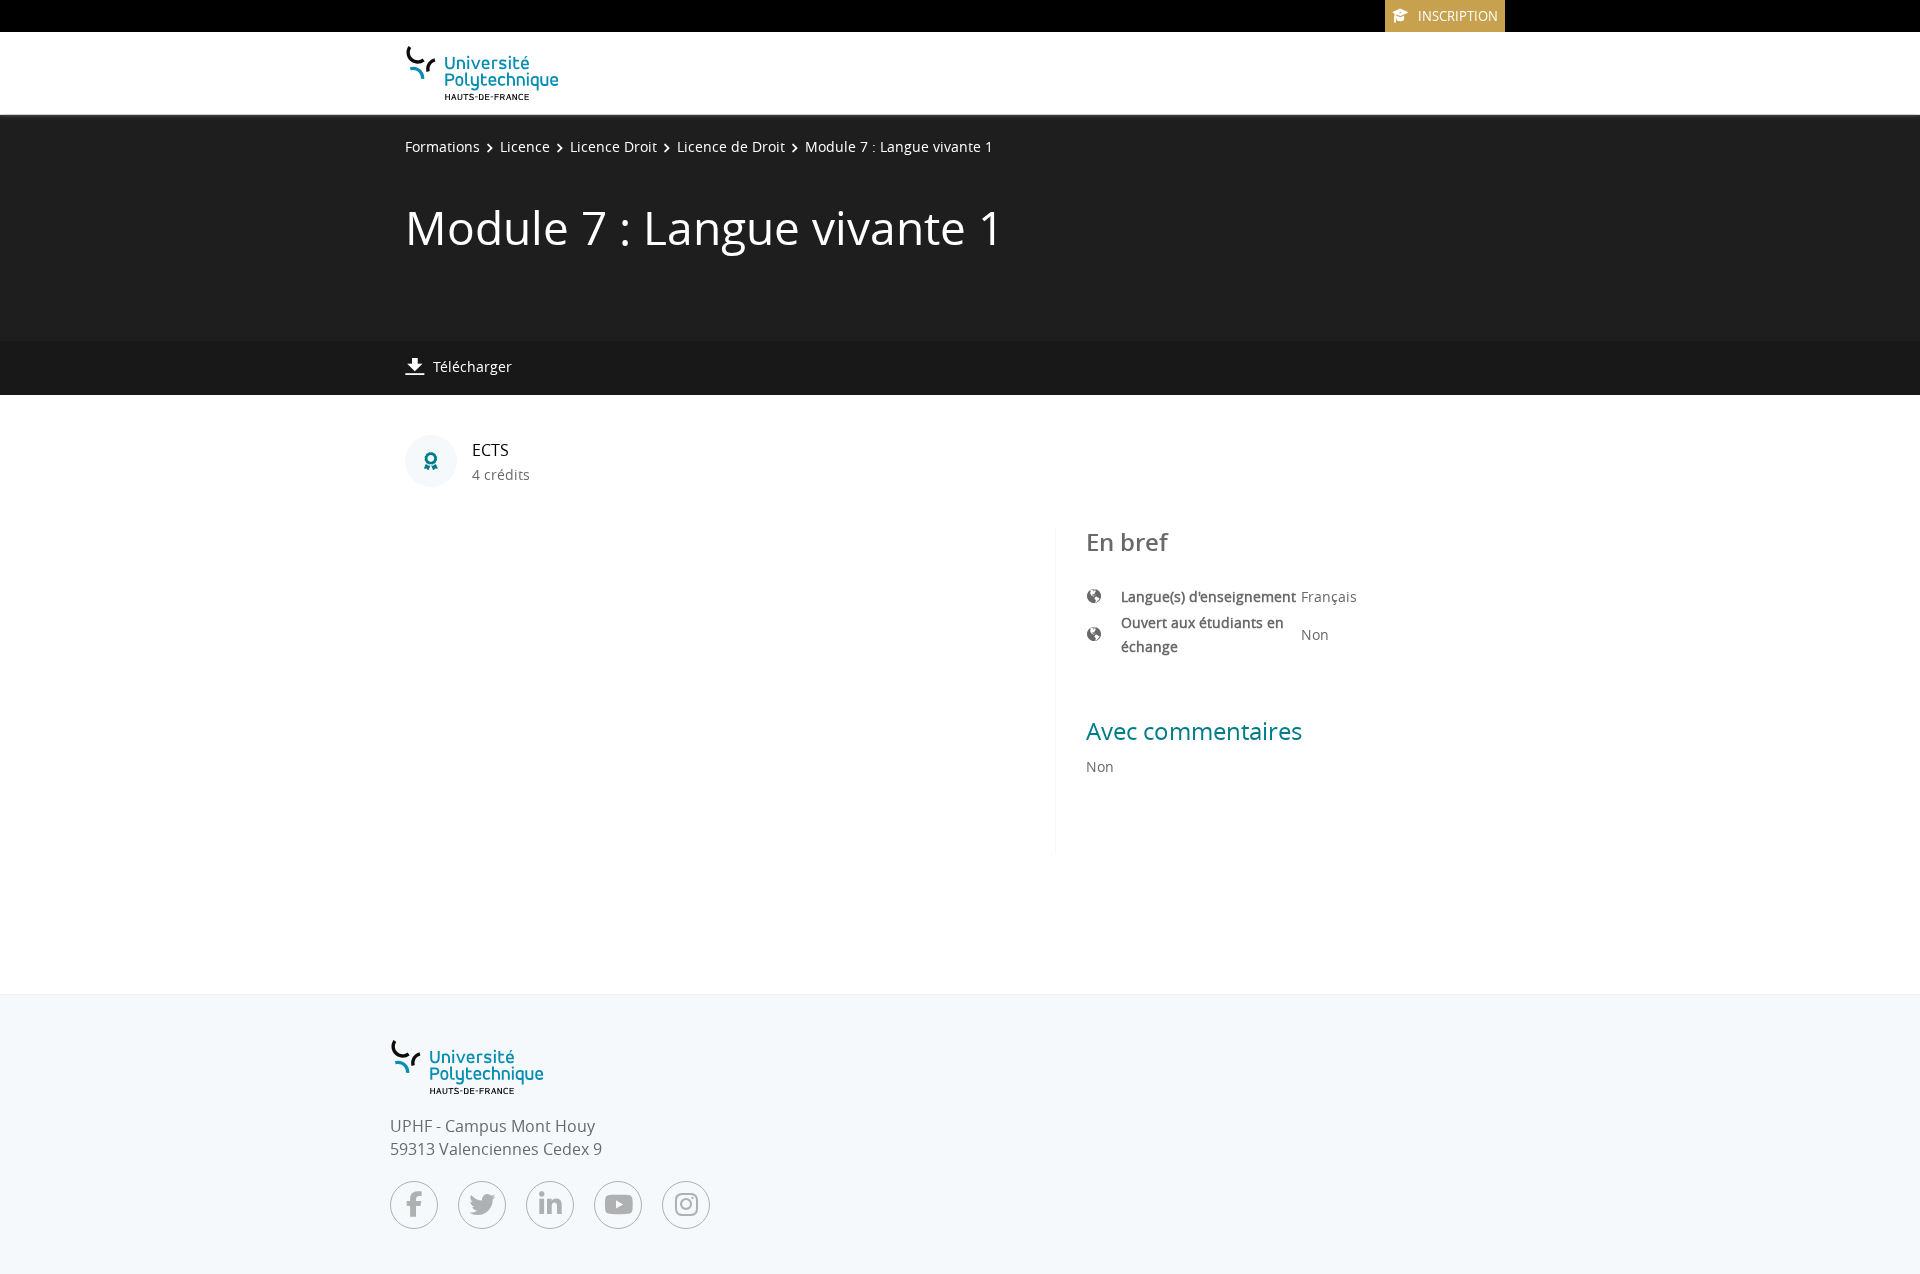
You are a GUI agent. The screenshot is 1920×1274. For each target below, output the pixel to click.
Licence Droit (613, 146)
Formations (442, 146)
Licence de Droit (731, 146)
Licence (525, 146)
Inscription (1458, 16)
